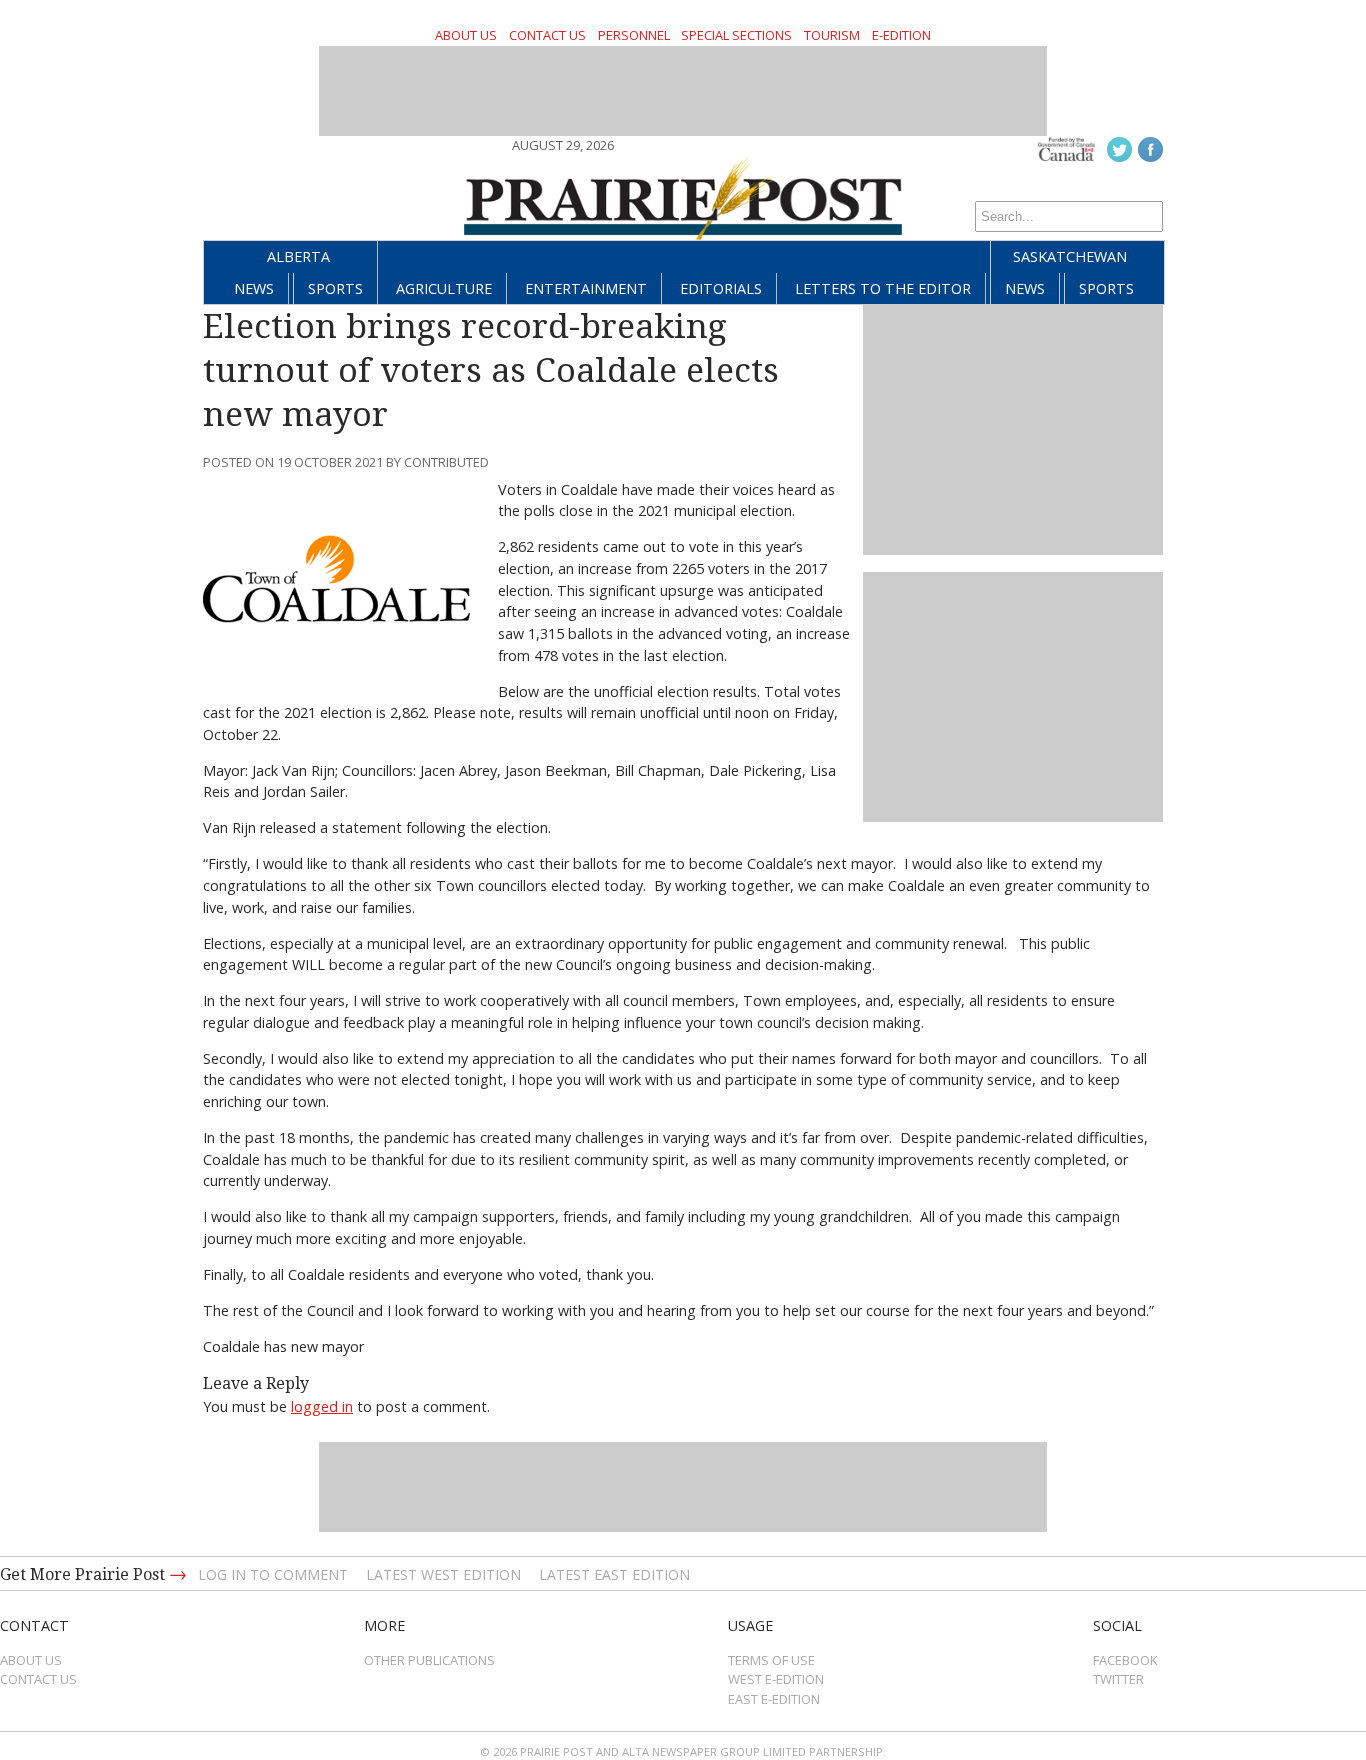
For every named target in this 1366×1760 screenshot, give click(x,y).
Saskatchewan (1070, 256)
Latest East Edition (614, 1574)
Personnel (634, 35)
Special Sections (736, 35)
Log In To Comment (273, 1574)
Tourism (832, 35)
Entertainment (586, 288)
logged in (322, 1406)
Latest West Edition (443, 1574)
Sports (335, 288)
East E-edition (774, 1699)
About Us (466, 35)
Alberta (298, 256)
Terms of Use (771, 1660)
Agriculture (444, 288)
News (254, 288)
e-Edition (901, 35)
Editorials (721, 288)
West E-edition (776, 1679)
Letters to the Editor (883, 288)
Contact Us (547, 35)
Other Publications (429, 1660)
